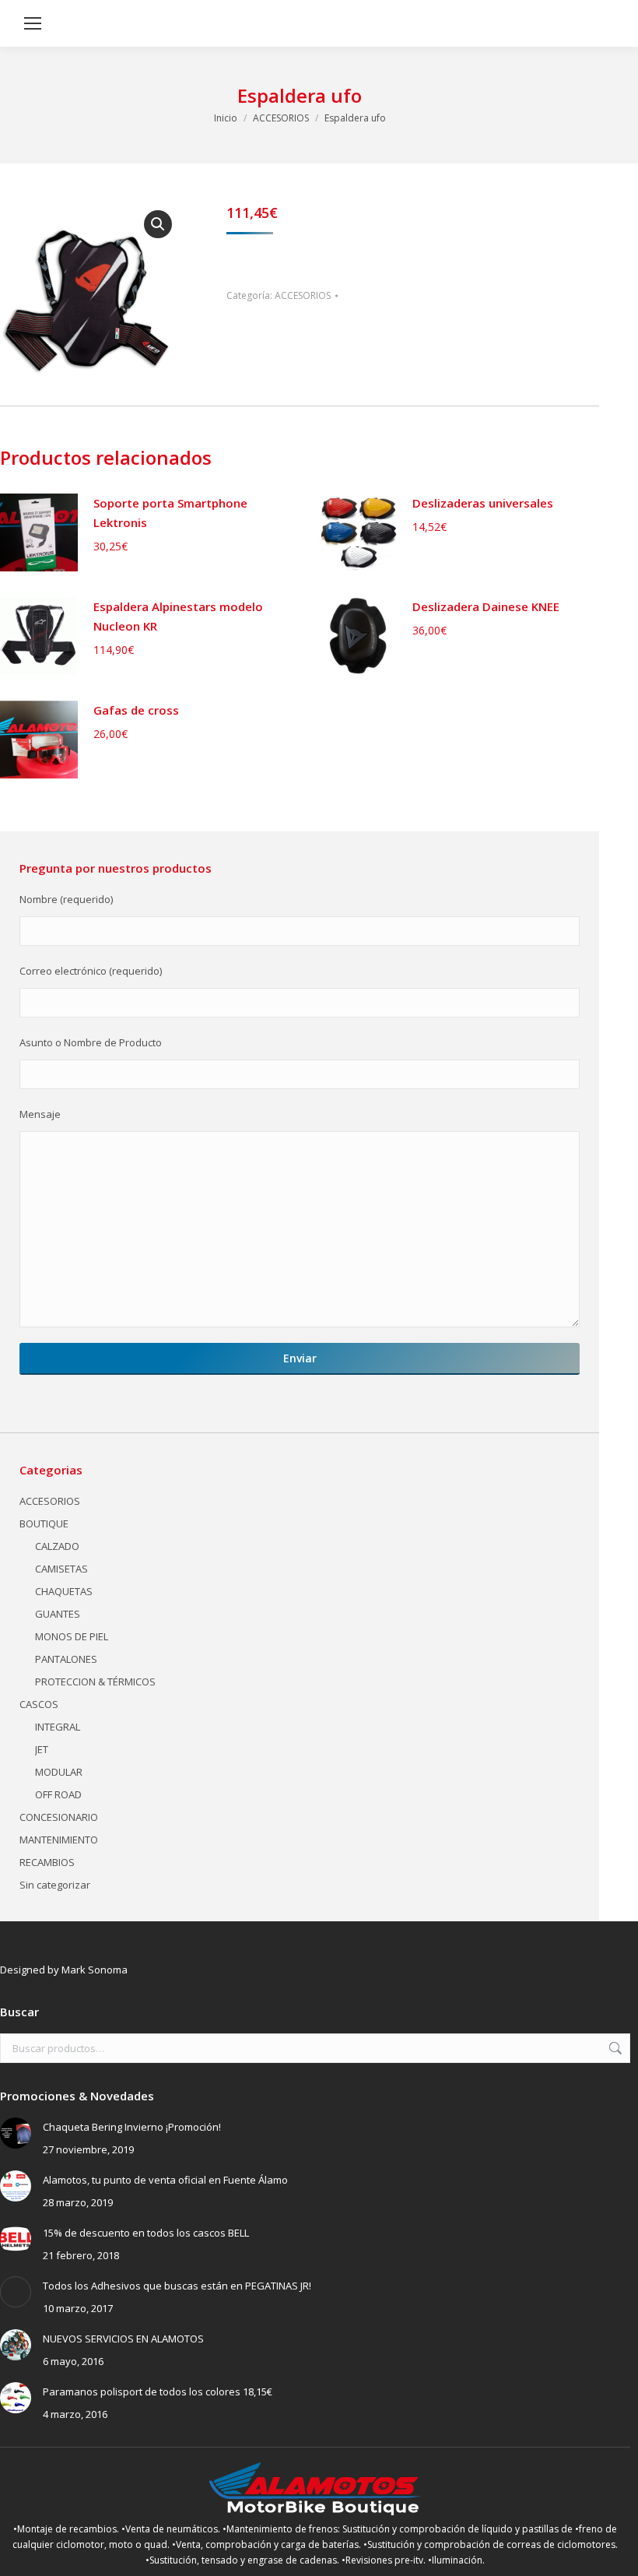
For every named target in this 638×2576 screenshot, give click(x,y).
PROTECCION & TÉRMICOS (95, 1682)
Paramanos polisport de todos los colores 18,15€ (158, 2391)
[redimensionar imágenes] (16, 2133)
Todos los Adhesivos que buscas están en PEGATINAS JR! (177, 2286)
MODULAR (59, 1772)
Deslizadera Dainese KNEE (486, 606)
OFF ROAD (58, 1794)
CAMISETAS (61, 1569)
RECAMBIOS (47, 1862)
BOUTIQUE (44, 1523)
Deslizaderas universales (483, 503)
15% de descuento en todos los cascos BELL (146, 2233)
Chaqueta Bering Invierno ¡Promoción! (132, 2127)
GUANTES (58, 1614)
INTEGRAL (58, 1727)
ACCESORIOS (303, 295)
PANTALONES (66, 1659)
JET (42, 1749)
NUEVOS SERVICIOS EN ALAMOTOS (123, 2339)
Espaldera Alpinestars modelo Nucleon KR (178, 616)
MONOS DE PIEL (72, 1636)
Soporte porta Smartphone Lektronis (170, 513)
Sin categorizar (55, 1885)
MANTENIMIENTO (59, 1840)
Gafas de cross (136, 710)
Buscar (614, 2048)
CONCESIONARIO (59, 1817)
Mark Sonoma (95, 1970)
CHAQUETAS (64, 1591)
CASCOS (39, 1704)
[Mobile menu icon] (33, 23)
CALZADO (57, 1546)
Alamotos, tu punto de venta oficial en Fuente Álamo (165, 2180)
